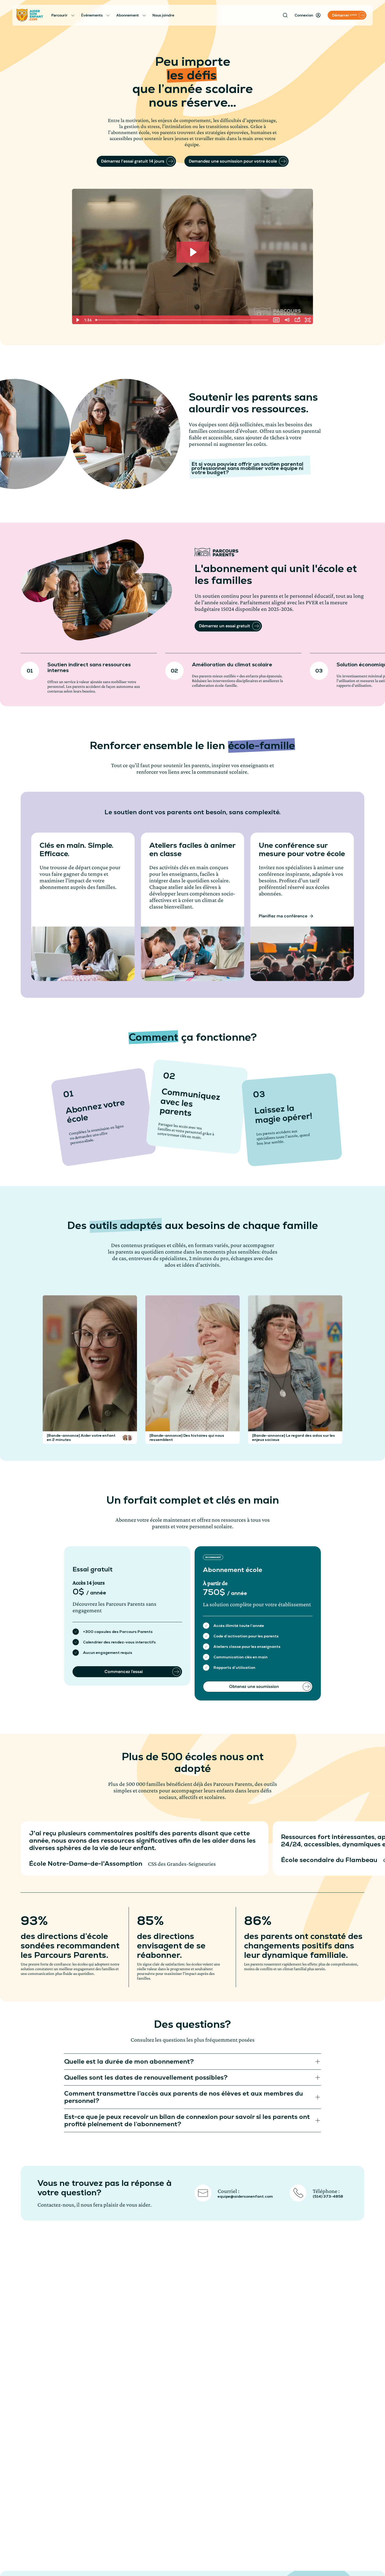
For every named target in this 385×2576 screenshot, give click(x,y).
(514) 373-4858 (328, 2196)
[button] (125, 1438)
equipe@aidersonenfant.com (245, 2196)
